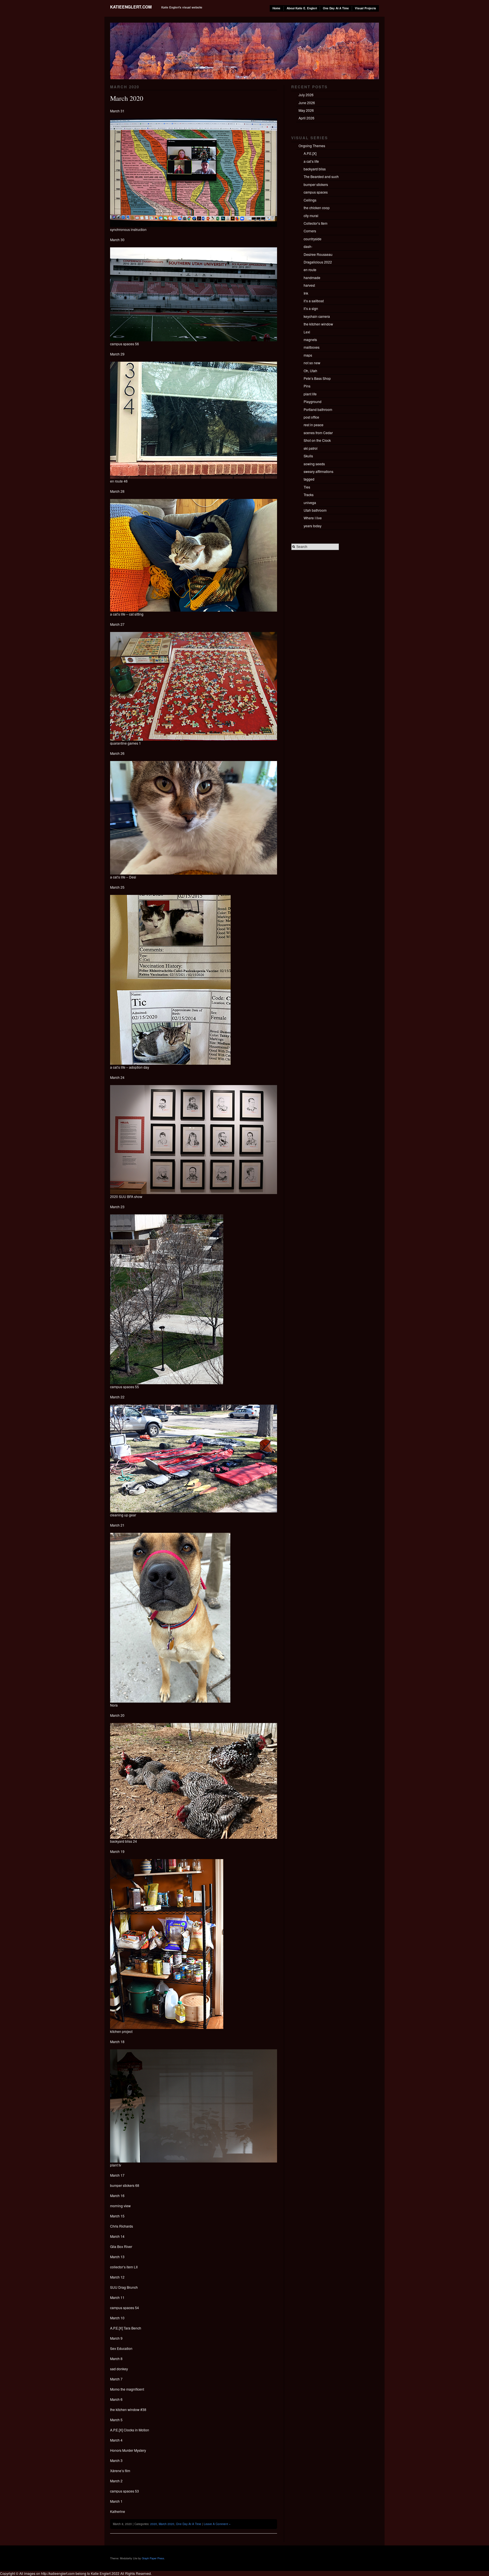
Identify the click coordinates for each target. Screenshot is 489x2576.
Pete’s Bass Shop (317, 378)
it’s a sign (311, 308)
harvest (309, 285)
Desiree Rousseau (318, 254)
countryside (313, 239)
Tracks (309, 495)
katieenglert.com (131, 7)
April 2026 (306, 118)
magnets (310, 339)
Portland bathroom (318, 409)
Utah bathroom (315, 510)
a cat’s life (311, 161)
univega (310, 502)
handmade (312, 277)
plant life (310, 394)
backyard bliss (315, 169)
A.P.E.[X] (310, 153)
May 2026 (306, 110)
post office (311, 417)
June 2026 (307, 103)
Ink (306, 293)
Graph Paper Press (153, 2558)
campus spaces (316, 192)
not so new (312, 363)
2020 (154, 2524)
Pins (307, 386)
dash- (308, 246)
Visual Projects (365, 8)
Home (276, 8)
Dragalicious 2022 (318, 262)
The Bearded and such (321, 176)
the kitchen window (318, 324)
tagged (309, 479)
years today (313, 526)
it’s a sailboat (314, 301)
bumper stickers (316, 184)
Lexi (307, 332)
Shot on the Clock (317, 440)
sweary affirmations (319, 471)
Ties (307, 487)
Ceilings (310, 200)
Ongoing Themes (312, 146)
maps (308, 355)
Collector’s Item (316, 223)
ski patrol (311, 448)
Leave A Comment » (217, 2524)
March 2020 (127, 98)
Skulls (308, 456)
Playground (313, 401)
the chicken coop (317, 208)
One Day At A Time (336, 8)
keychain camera (317, 316)
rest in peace (314, 425)
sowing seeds (314, 464)
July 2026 (306, 95)
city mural (311, 216)
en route (310, 270)
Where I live (313, 518)
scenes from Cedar (318, 433)
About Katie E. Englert (302, 8)
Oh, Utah (310, 371)
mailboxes (312, 347)
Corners (310, 231)
